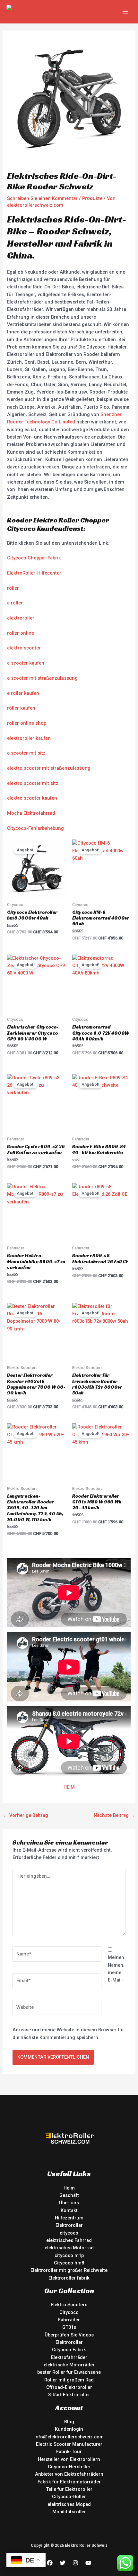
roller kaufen (21, 708)
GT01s (69, 2327)
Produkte (92, 198)
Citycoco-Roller (69, 2497)
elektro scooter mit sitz (33, 783)
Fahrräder (69, 2320)
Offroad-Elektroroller (69, 2387)
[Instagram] (75, 2563)
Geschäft (69, 2195)
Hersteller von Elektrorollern (69, 2459)
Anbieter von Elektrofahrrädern (69, 2474)
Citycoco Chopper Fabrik (34, 558)
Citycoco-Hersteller (69, 2467)
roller (13, 588)
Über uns (69, 2203)
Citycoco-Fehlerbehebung (35, 828)
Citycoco (69, 2312)
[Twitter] (63, 2563)
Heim (69, 2188)
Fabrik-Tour (69, 2452)
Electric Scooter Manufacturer (69, 2444)
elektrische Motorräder (69, 2365)
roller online (21, 633)
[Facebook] (50, 2563)
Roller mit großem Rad (69, 2380)
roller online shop (27, 723)
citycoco (69, 2233)
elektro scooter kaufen (32, 798)
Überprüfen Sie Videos (69, 2335)
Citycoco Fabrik (69, 2350)
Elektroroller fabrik (69, 2278)
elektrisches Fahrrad (69, 2240)
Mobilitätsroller (69, 2512)
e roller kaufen (23, 693)
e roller (15, 603)
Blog (69, 2422)
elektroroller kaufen (29, 738)
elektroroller (21, 618)
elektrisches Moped (69, 2504)
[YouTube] (88, 2563)
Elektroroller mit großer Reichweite (69, 2270)
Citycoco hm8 (69, 2263)
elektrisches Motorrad (69, 2248)
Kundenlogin (69, 2429)
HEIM (69, 1787)
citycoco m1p (69, 2255)
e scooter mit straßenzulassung (42, 678)
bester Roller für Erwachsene (69, 2372)
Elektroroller (69, 2225)
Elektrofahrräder (69, 2357)
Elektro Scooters (69, 2305)
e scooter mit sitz (26, 753)
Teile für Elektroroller (69, 2489)
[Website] (57, 2009)
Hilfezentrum (69, 2218)
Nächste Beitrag (114, 1815)
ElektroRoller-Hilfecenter (34, 573)
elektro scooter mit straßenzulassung (49, 768)
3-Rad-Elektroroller (69, 2395)
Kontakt (69, 2210)
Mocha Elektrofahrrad (31, 813)
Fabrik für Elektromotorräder (69, 2482)
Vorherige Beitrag (26, 1815)
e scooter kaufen (26, 663)
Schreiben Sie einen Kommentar (42, 198)
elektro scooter (24, 648)
